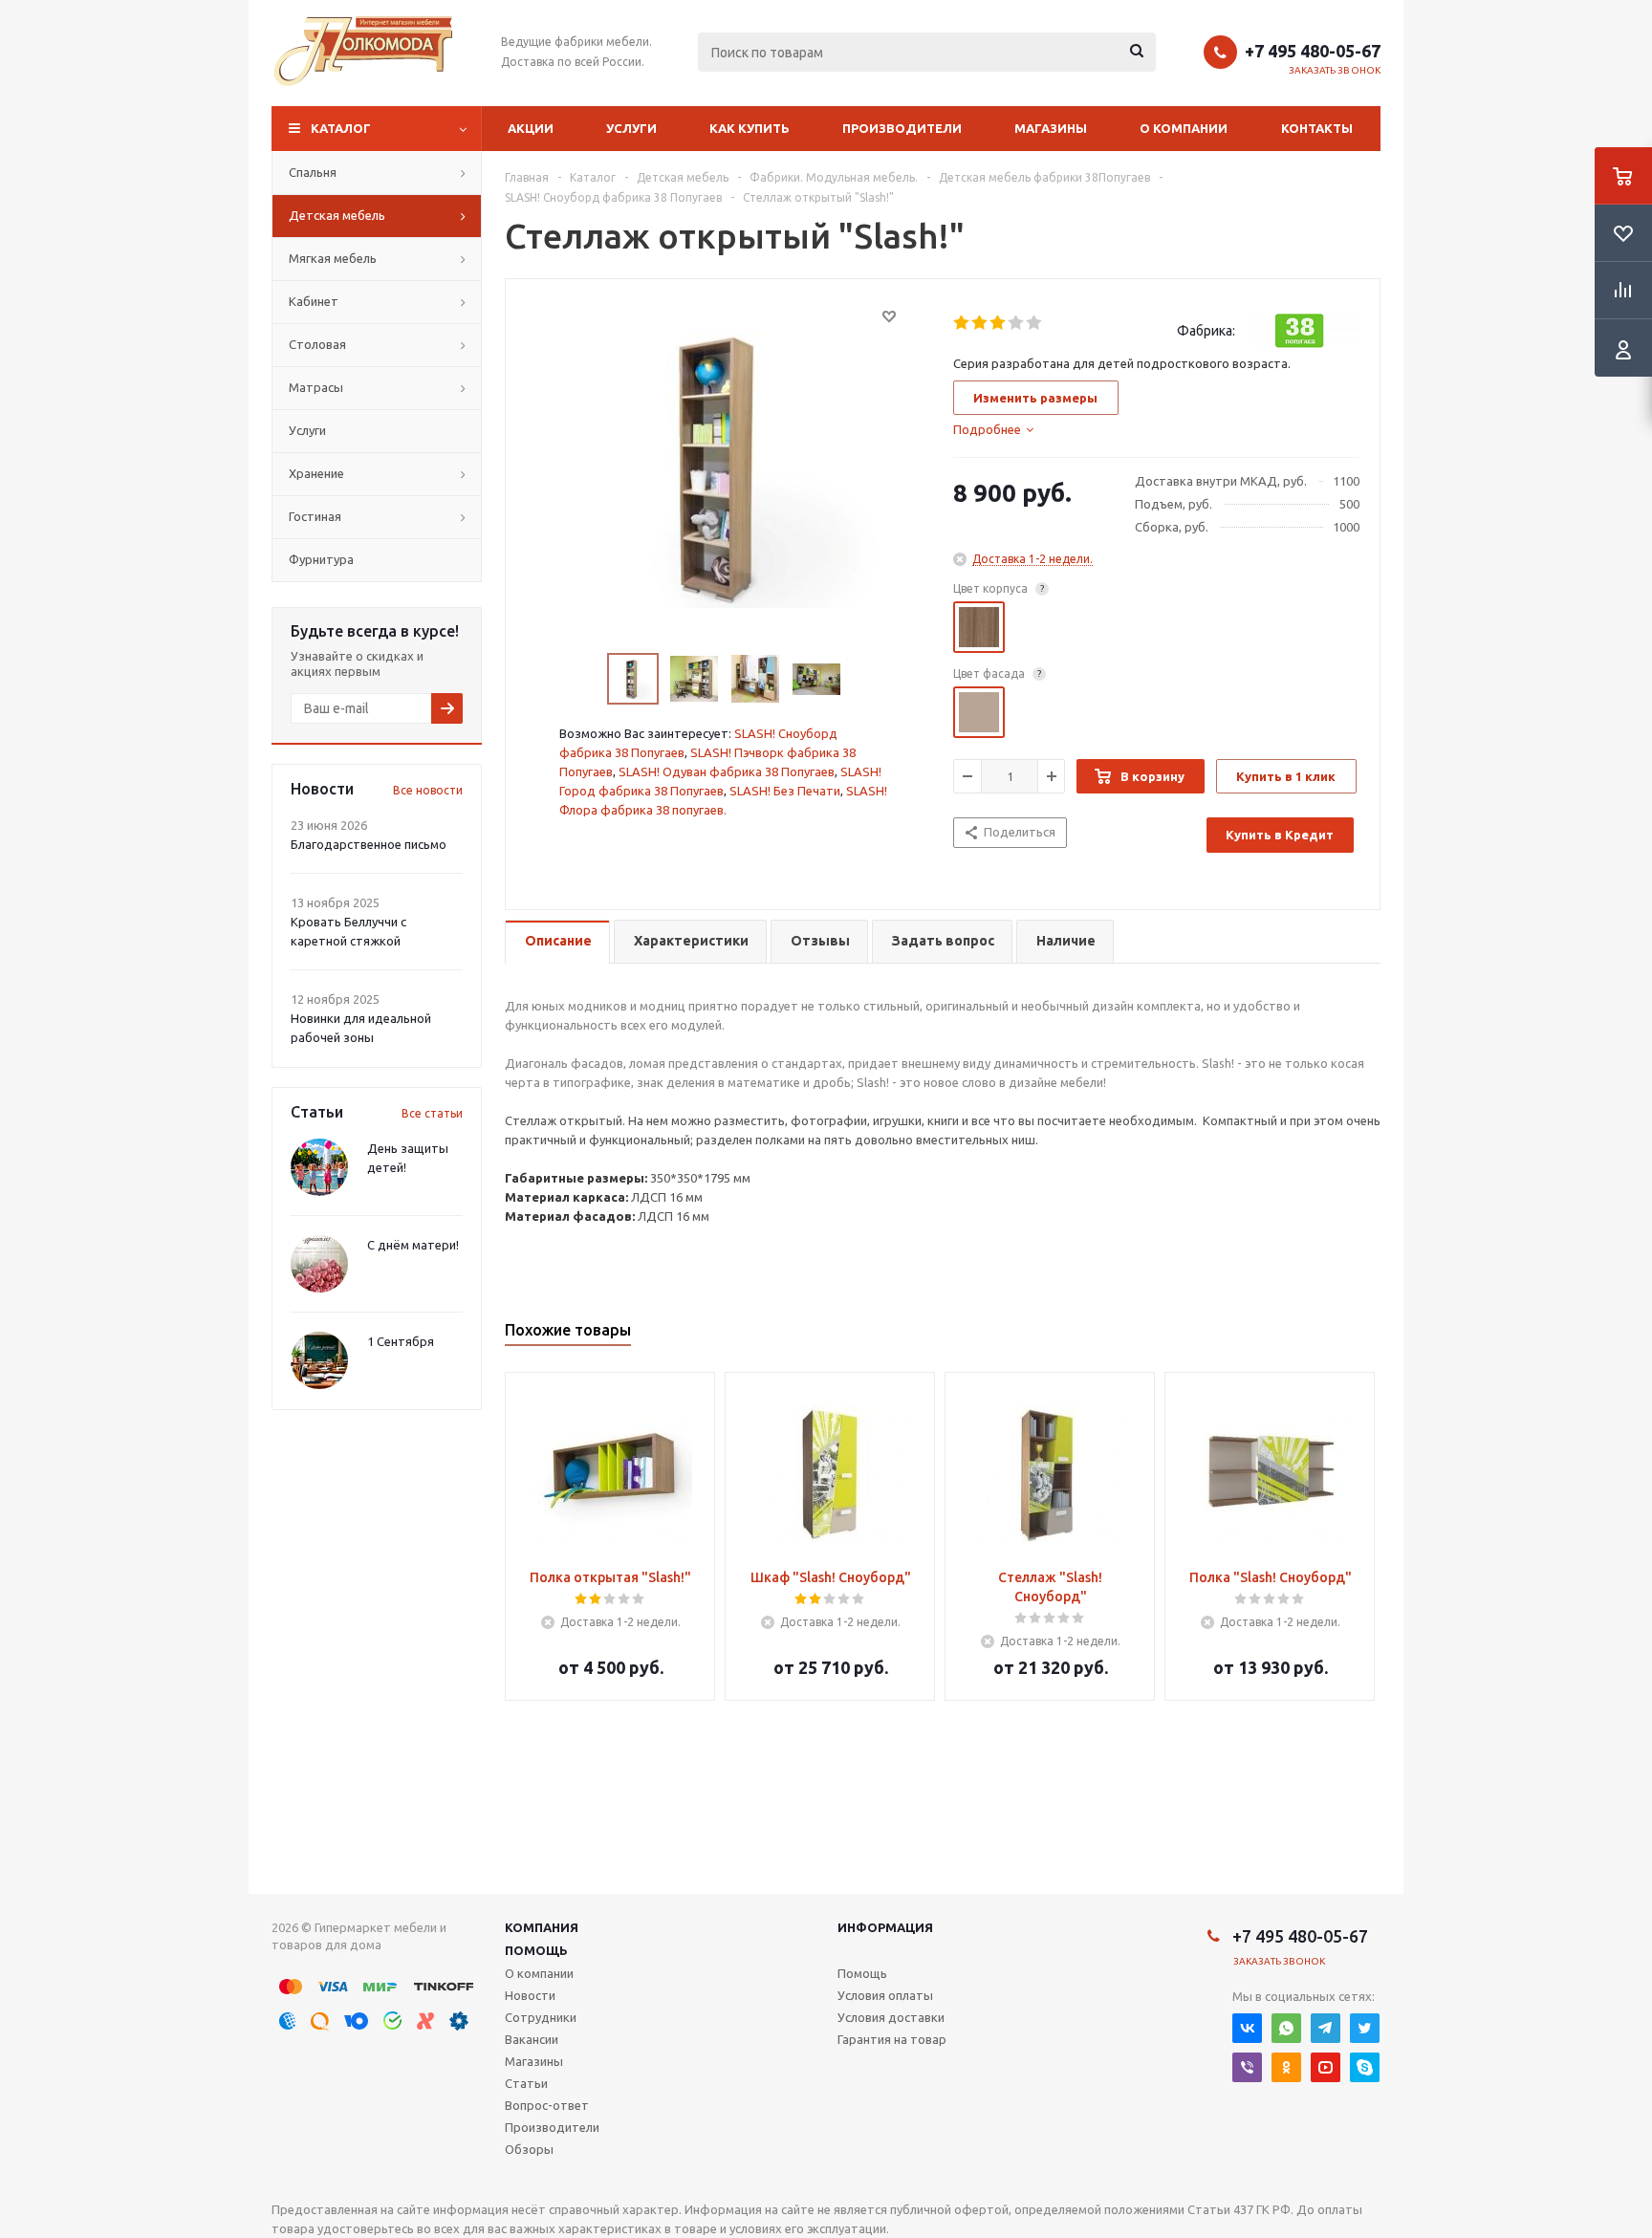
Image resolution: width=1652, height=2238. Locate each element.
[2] (980, 323)
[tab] (993, 429)
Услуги (631, 128)
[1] (962, 323)
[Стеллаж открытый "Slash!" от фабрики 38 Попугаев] (725, 467)
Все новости (428, 790)
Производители (902, 128)
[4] (1017, 323)
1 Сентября (401, 1341)
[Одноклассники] (1286, 2067)
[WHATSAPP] (1286, 2028)
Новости (530, 1995)
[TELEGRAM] (1326, 2028)
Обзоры (529, 2149)
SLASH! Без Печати (785, 791)
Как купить (750, 128)
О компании (1184, 128)
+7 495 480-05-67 (1313, 51)
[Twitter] (1365, 2028)
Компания (542, 1927)
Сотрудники (541, 2017)
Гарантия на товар (892, 2039)
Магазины (1051, 128)
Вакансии (532, 2039)
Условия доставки (891, 2017)
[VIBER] (1247, 2067)
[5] (1035, 323)
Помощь (536, 1950)
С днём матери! (413, 1245)
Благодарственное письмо (369, 844)
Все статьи (432, 1113)
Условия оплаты (885, 1995)
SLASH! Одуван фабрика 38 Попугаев (727, 771)
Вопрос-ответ (547, 2105)
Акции (531, 128)
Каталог (341, 128)
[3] (999, 323)
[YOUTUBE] (1326, 2067)
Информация (885, 1927)
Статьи (526, 2083)
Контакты (1317, 128)
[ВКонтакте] (1247, 2028)
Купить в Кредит (1280, 835)
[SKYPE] (1365, 2067)
